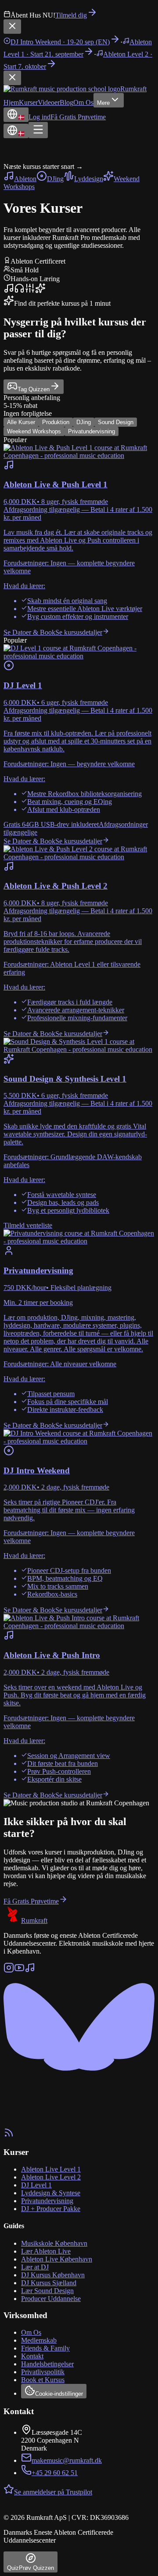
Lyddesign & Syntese (51, 2193)
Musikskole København (54, 2243)
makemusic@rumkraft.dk (67, 2460)
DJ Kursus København (53, 2275)
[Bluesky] (79, 2123)
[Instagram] (9, 1970)
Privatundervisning (92, 431)
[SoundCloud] (30, 1970)
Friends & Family (45, 2348)
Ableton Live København (57, 2259)
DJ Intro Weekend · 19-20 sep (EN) (60, 42)
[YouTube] (19, 1970)
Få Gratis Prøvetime (78, 117)
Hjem (11, 102)
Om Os (83, 102)
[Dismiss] (12, 27)
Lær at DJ (35, 2267)
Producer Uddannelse (51, 2299)
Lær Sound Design (47, 2291)
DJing (84, 422)
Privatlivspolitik (43, 2372)
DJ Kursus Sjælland (49, 2283)
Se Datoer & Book (29, 632)
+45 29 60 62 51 (55, 2473)
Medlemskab (39, 2340)
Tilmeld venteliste (28, 1225)
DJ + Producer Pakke (51, 2209)
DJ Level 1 (36, 2185)
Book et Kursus (43, 2380)
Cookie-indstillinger (59, 2394)
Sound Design (116, 422)
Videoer (49, 102)
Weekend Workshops (34, 431)
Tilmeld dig (71, 15)
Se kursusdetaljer (79, 632)
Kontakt (32, 2356)
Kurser (28, 102)
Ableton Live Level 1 (51, 2169)
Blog (66, 102)
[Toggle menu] (38, 130)
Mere (103, 103)
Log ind (39, 117)
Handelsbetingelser (47, 2364)
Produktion (56, 422)
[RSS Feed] (9, 2135)
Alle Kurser (21, 422)
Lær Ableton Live (46, 2251)
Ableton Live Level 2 (51, 2177)
